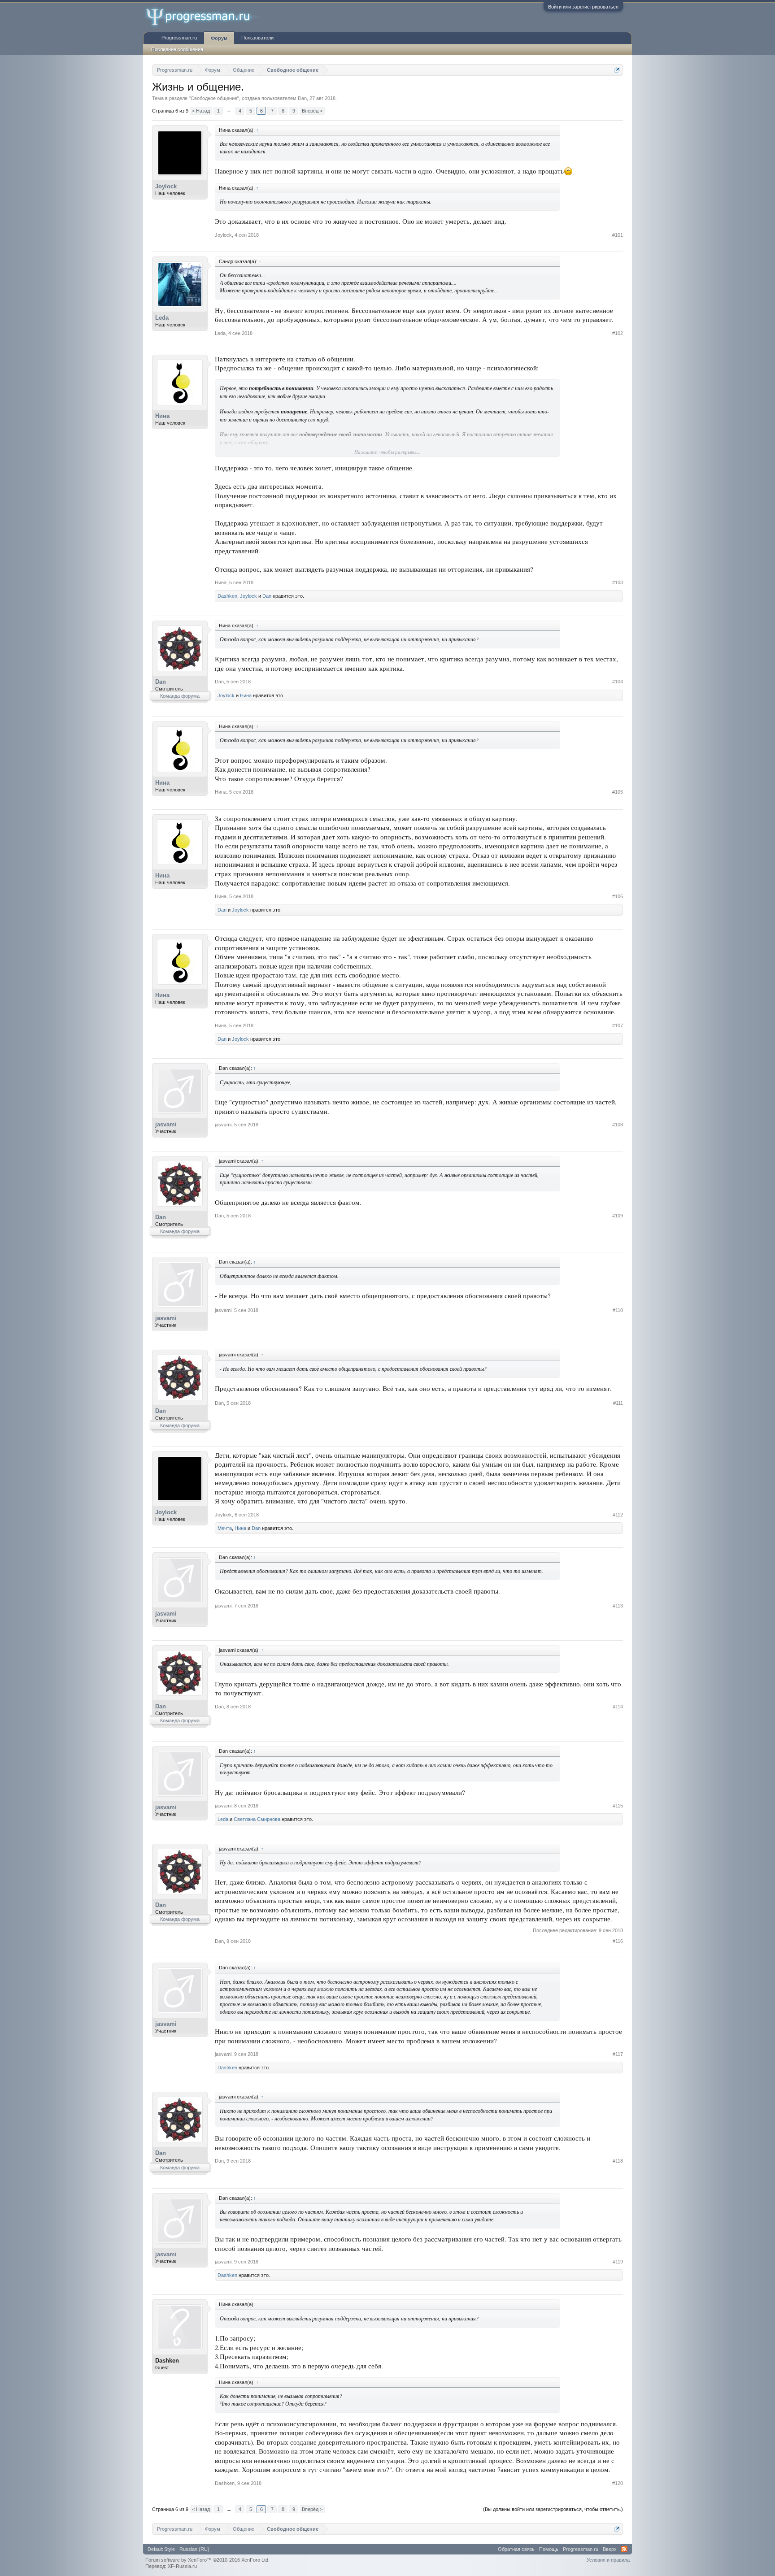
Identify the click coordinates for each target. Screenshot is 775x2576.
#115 (618, 1806)
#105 (618, 792)
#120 (618, 2483)
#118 (618, 2161)
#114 (618, 1707)
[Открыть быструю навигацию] (617, 70)
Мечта (225, 1528)
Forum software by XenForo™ (207, 2560)
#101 (618, 235)
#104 (618, 682)
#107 (618, 1025)
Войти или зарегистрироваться (583, 7)
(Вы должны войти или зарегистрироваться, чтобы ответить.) (553, 2509)
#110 (618, 1310)
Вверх (610, 2549)
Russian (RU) (194, 2549)
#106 (618, 896)
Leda (162, 318)
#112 (618, 1515)
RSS (624, 2549)
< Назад (201, 111)
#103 (618, 582)
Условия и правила (608, 2560)
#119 (618, 2262)
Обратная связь (516, 2549)
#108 (618, 1125)
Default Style (161, 2549)
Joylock (166, 186)
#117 (618, 2054)
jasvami (166, 1124)
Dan (302, 98)
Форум (219, 38)
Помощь (549, 2549)
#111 (618, 1403)
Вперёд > (312, 111)
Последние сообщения (177, 49)
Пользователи (257, 38)
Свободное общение (214, 98)
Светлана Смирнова (257, 1819)
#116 (618, 1941)
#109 (618, 1216)
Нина (162, 416)
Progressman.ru (179, 38)
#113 (618, 1606)
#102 (618, 333)
